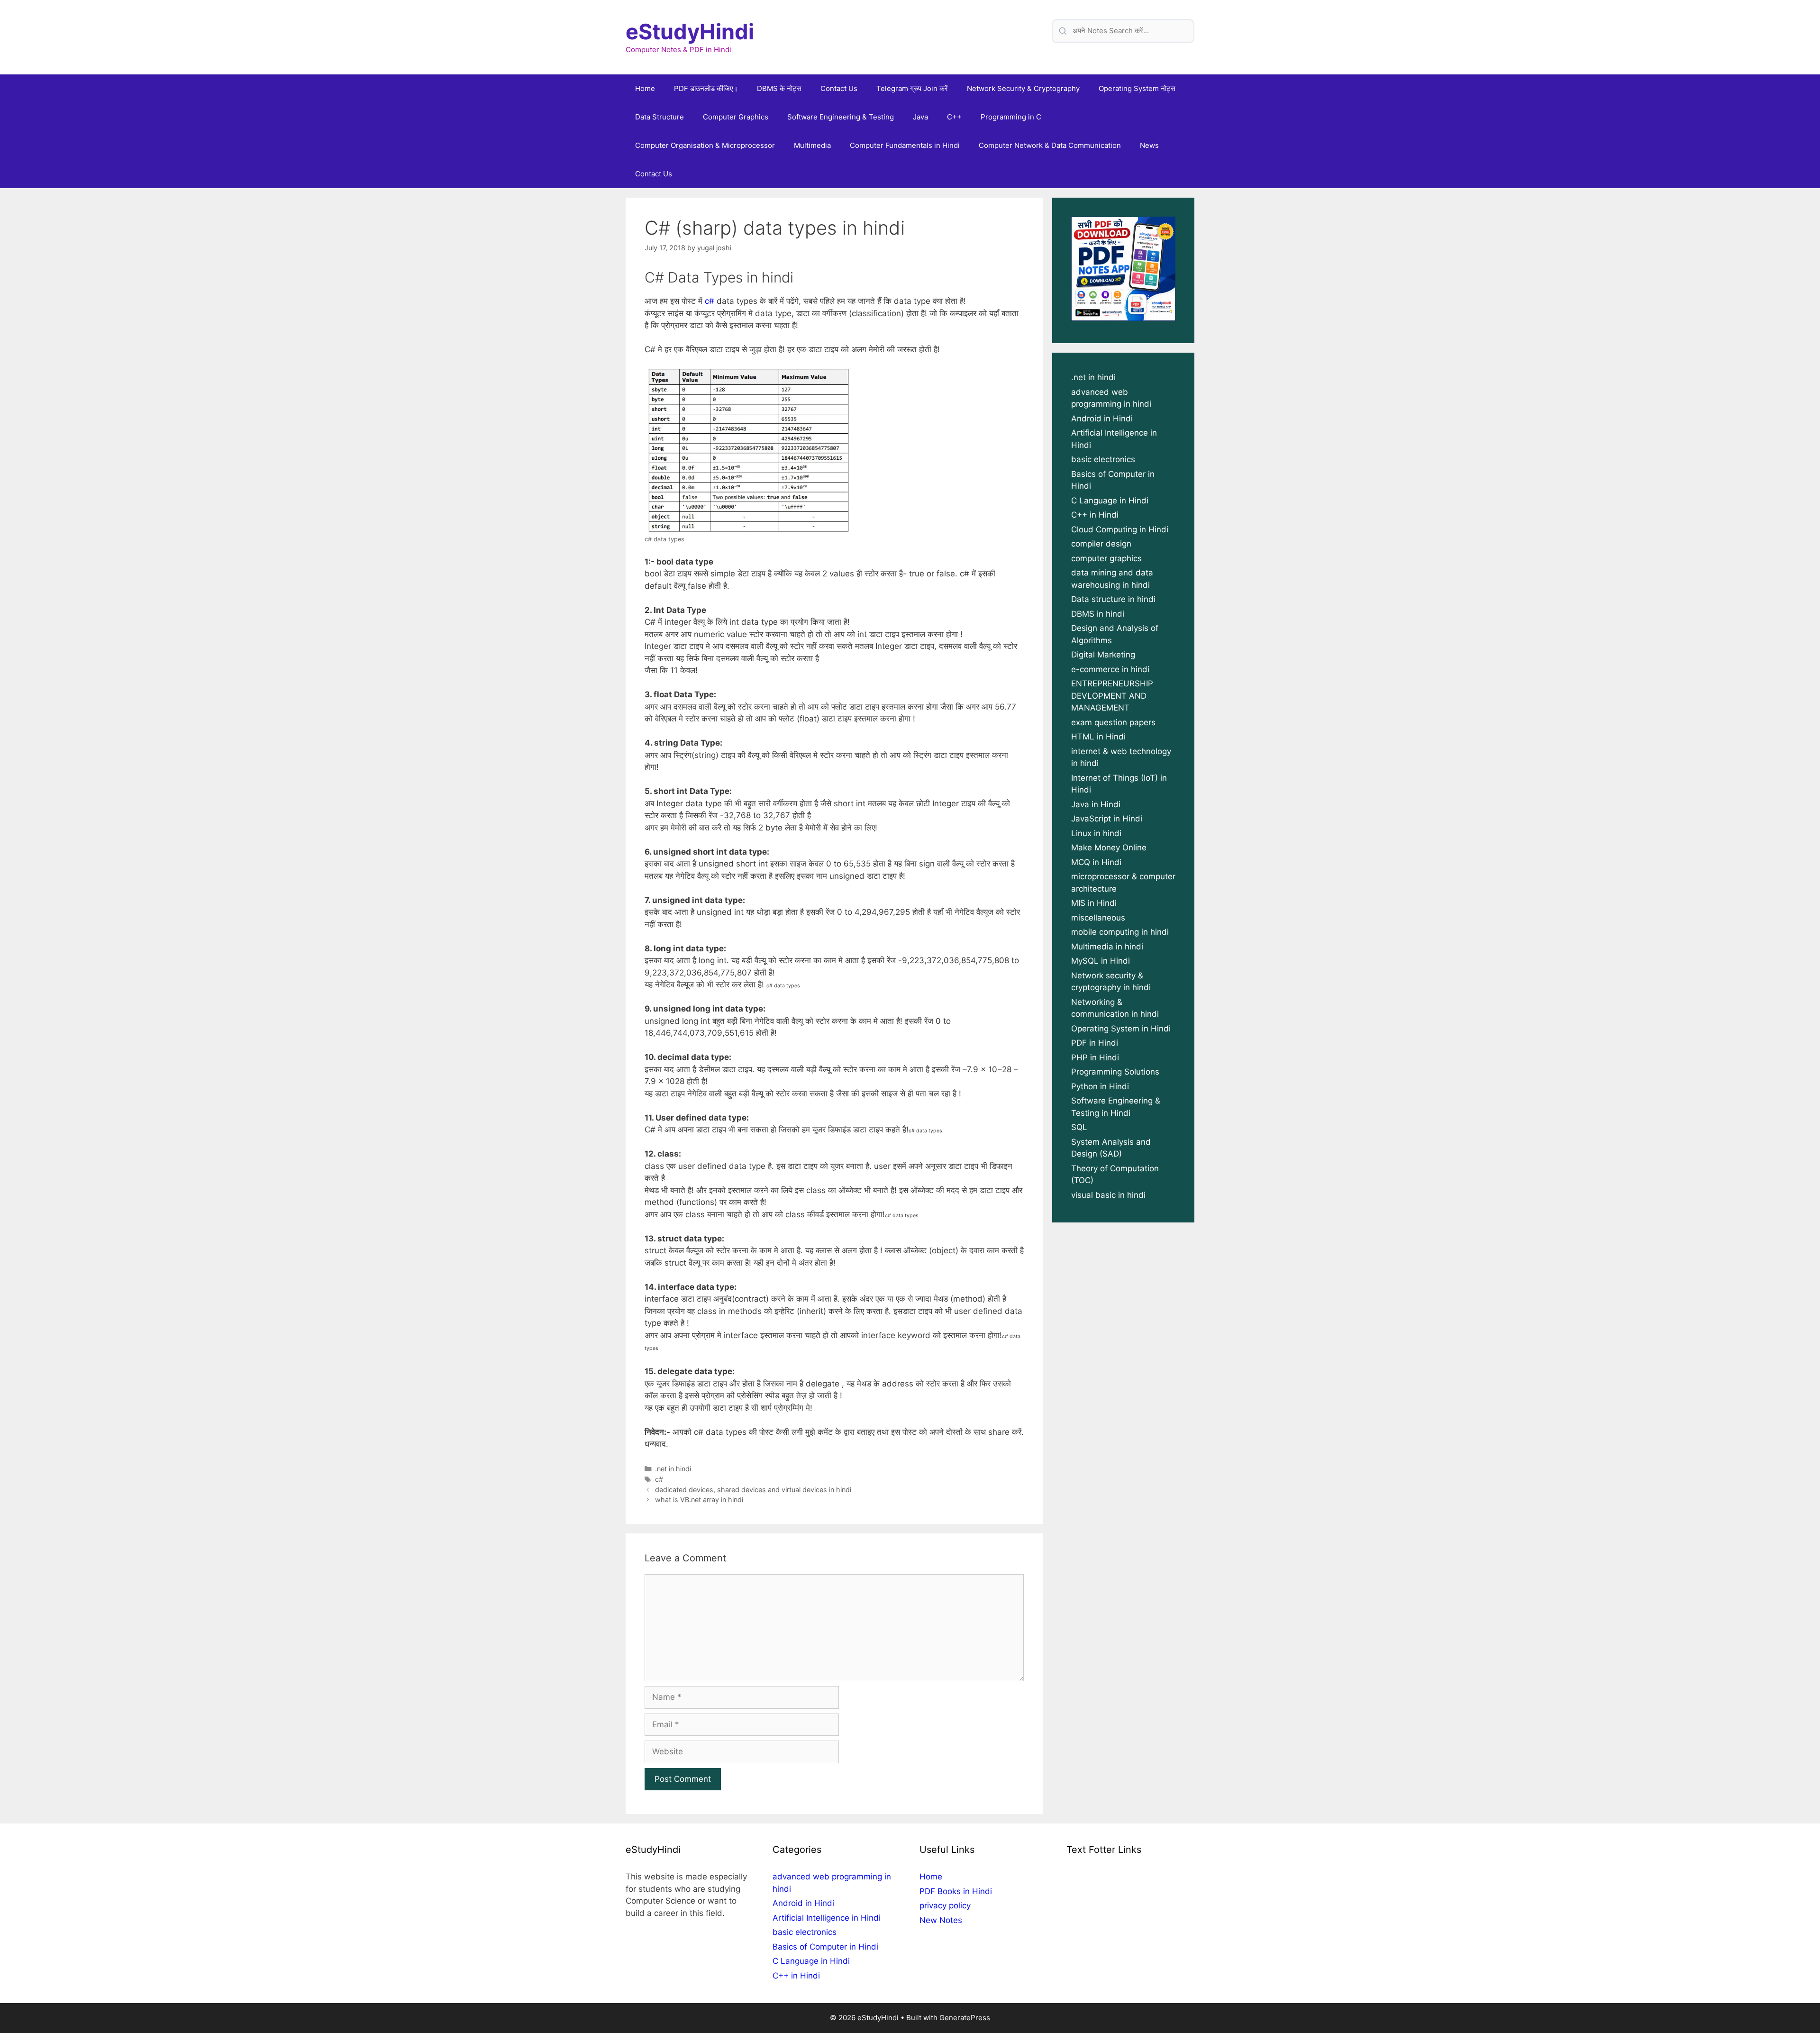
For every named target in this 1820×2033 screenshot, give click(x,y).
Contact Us (839, 88)
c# (710, 301)
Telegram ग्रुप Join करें (912, 88)
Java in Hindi (1096, 804)
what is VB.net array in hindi (699, 1500)
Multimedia (812, 145)
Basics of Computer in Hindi (825, 1947)
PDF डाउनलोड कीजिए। (706, 88)
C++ (954, 117)
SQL (1079, 1127)
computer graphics (1106, 558)
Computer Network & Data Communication (1050, 145)
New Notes (941, 1920)
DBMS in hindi (1098, 614)
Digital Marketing (1103, 655)
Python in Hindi (1100, 1086)
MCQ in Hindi (1096, 862)
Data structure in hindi (1113, 599)
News (1149, 145)
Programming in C (1011, 117)
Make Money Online (1109, 848)
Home (645, 88)
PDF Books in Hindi (956, 1891)
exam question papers (1113, 722)
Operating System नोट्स (1137, 88)
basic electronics (1103, 459)
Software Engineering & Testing (841, 117)
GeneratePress (965, 2018)
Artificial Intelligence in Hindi (827, 1918)
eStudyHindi (690, 32)
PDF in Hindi (1095, 1043)
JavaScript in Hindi (1107, 819)
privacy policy (945, 1905)
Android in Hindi (1102, 419)
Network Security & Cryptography (1023, 88)
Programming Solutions (1115, 1072)
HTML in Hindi (1098, 737)
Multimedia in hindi (1107, 947)
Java (920, 117)
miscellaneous (1098, 918)
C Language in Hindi (1110, 501)
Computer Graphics (736, 117)
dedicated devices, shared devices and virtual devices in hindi (753, 1490)
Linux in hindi (1096, 833)
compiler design (1101, 544)
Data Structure (660, 117)
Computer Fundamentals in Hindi (905, 145)
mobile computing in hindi (1120, 932)
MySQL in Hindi (1101, 961)
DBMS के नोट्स (779, 88)
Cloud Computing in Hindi (1120, 529)
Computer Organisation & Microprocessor (705, 145)
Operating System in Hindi (1121, 1029)
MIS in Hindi (1094, 903)
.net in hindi (673, 1469)
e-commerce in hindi (1110, 669)
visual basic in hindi (1108, 1195)
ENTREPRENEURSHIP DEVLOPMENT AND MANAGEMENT (1112, 696)
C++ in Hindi (1095, 515)
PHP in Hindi (1095, 1058)
